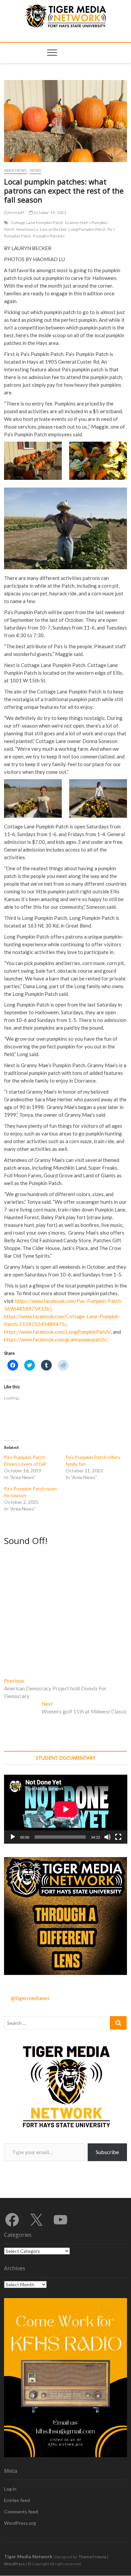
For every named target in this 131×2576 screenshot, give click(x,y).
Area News (15, 170)
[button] (33, 461)
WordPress (14, 2564)
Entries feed (17, 2500)
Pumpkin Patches (49, 236)
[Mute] (107, 1837)
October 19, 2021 (50, 212)
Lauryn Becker (54, 229)
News (35, 170)
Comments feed (21, 2512)
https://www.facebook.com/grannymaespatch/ (55, 1339)
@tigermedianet (30, 1998)
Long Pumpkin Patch (87, 229)
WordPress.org (20, 2523)
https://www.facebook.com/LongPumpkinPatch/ (57, 1332)
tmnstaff (16, 212)
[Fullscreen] (118, 1837)
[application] (66, 1809)
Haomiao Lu (27, 229)
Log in (10, 2489)
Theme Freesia (92, 2557)
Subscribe (107, 2152)
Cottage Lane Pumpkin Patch (37, 223)
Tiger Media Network (28, 2556)
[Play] (13, 1837)
